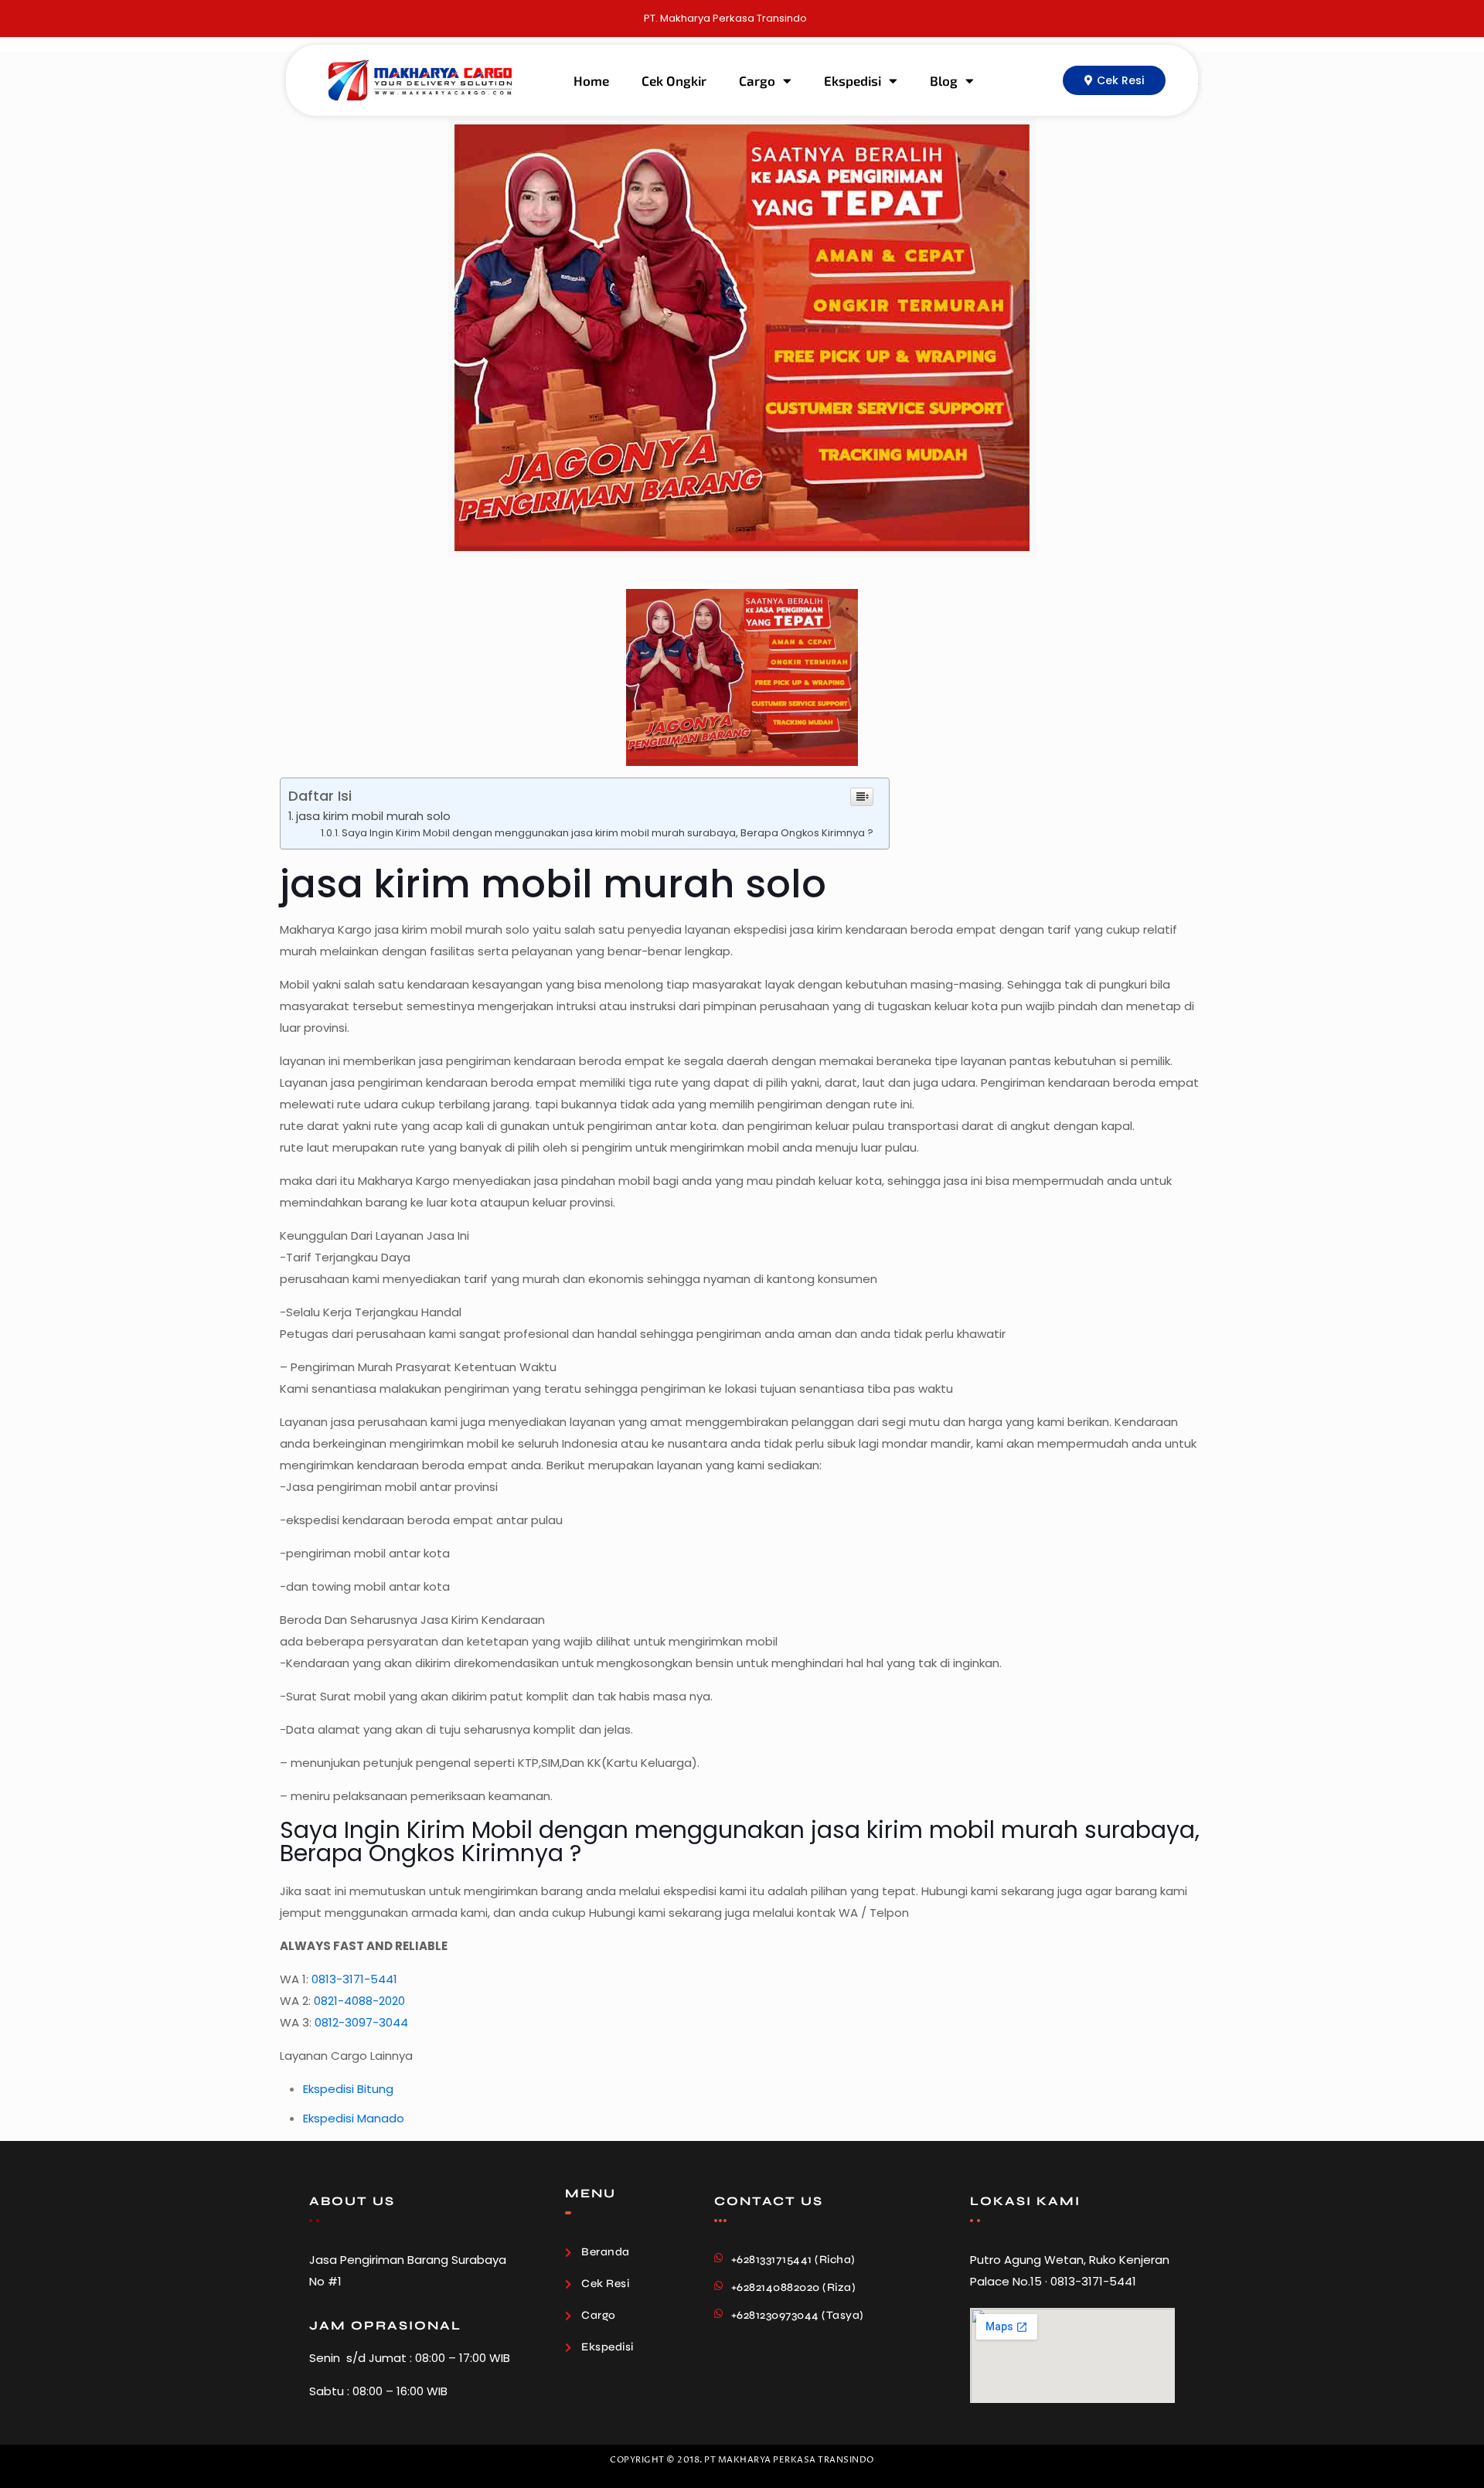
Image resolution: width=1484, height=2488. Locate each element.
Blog (944, 80)
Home (591, 80)
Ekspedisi (853, 80)
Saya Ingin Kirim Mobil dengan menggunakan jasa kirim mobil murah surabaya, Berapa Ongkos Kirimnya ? (608, 833)
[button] (1114, 80)
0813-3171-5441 (354, 1979)
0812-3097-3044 (361, 2022)
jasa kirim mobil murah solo (373, 816)
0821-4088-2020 (359, 2001)
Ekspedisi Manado (354, 2118)
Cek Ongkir (674, 80)
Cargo (757, 80)
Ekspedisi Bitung (348, 2089)
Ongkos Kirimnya (466, 1853)
